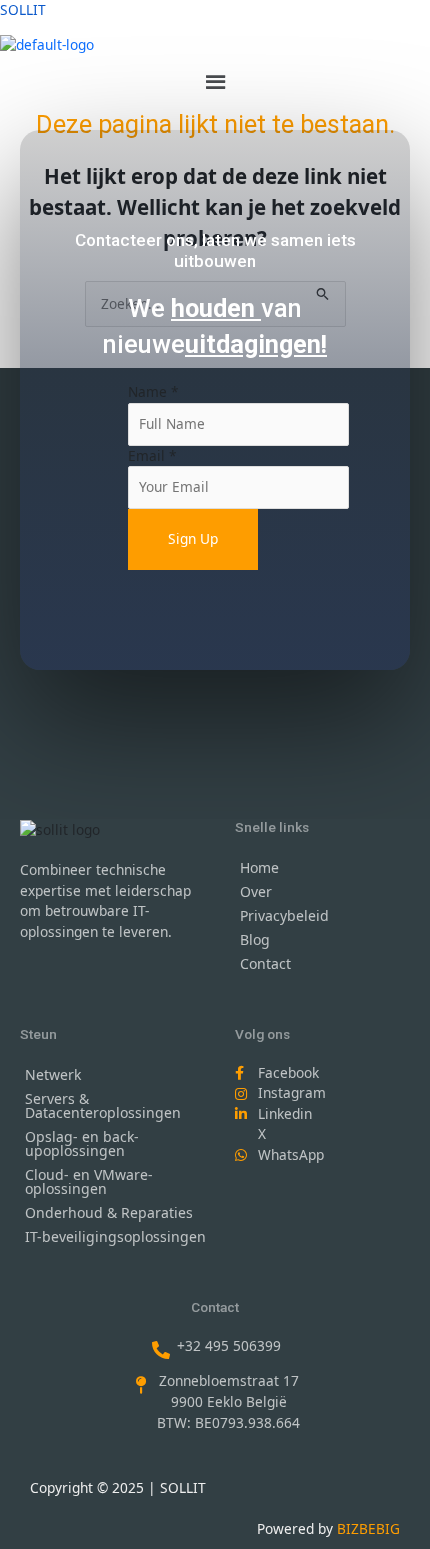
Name (153, 391)
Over (256, 891)
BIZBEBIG (368, 1528)
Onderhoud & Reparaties (109, 1212)
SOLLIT (23, 9)
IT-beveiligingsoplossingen (115, 1236)
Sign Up (193, 538)
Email (152, 455)
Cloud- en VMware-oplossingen (89, 1181)
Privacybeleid (284, 915)
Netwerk (53, 1074)
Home (259, 867)
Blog (255, 939)
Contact (265, 963)
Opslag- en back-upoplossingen (82, 1143)
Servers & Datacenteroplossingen (103, 1105)
